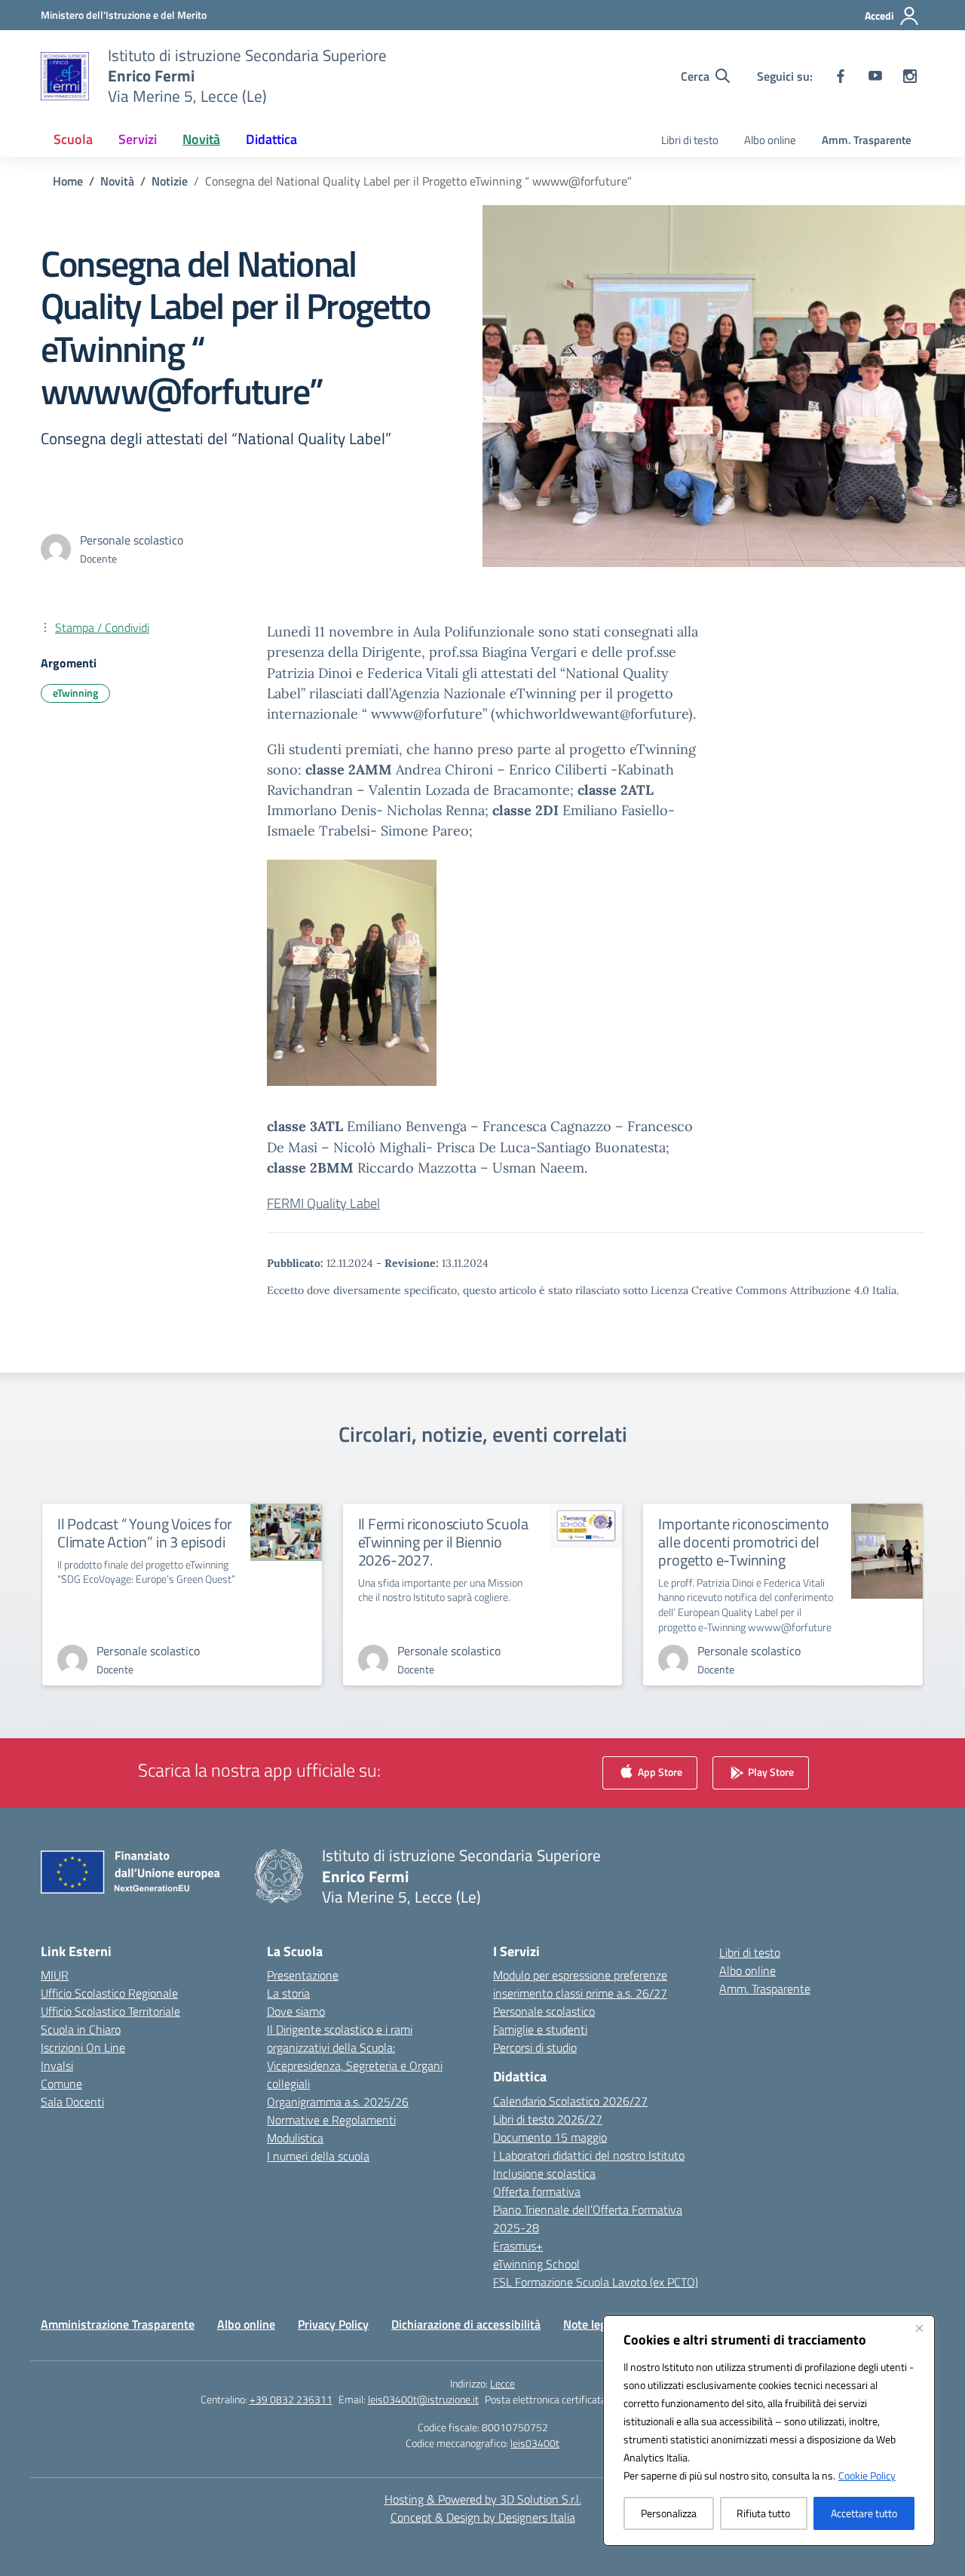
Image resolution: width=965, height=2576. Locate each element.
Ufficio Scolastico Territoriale (110, 2011)
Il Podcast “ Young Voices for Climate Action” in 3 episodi (145, 1533)
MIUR (55, 1975)
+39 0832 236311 (291, 2399)
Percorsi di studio (535, 2047)
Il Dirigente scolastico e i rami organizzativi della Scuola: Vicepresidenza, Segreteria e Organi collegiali (355, 2056)
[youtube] (875, 76)
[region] (769, 2430)
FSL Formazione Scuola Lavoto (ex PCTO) (596, 2282)
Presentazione (303, 1975)
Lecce (502, 2383)
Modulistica (295, 2138)
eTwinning (75, 693)
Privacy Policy (333, 2324)
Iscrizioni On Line (83, 2047)
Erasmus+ (518, 2246)
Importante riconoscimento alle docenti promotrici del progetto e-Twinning (743, 1542)
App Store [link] (659, 1772)
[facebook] (841, 76)
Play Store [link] (770, 1772)
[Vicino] (919, 2328)
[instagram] (910, 76)
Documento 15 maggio (550, 2137)
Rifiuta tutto (763, 2513)
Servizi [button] (138, 139)
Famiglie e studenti (540, 2029)
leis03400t (535, 2443)
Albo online (770, 140)
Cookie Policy (867, 2475)
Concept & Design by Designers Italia (483, 2517)
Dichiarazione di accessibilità (466, 2324)
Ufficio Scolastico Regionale (109, 1993)
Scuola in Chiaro (81, 2029)
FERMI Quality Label (323, 1203)
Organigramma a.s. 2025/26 (338, 2102)
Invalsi (57, 2065)
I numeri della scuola (318, 2156)
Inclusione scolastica (544, 2173)
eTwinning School (536, 2264)
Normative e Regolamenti (331, 2120)
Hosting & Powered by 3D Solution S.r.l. (483, 2499)
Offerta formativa (537, 2191)
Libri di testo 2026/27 (548, 2119)
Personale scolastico (544, 2011)
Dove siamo (296, 2011)
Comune (61, 2084)
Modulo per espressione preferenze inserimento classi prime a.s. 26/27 (580, 1984)
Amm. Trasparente (867, 140)
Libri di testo (690, 140)
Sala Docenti (72, 2102)
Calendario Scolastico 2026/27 (570, 2101)
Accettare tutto (864, 2513)
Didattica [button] (271, 139)
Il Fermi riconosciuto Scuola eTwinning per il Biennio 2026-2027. (443, 1542)
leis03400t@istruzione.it (423, 2399)
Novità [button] (201, 139)
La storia (288, 1993)
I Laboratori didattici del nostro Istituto (589, 2155)
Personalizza (669, 2513)
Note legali (591, 2324)
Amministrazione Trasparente (118, 2324)
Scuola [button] (73, 139)
